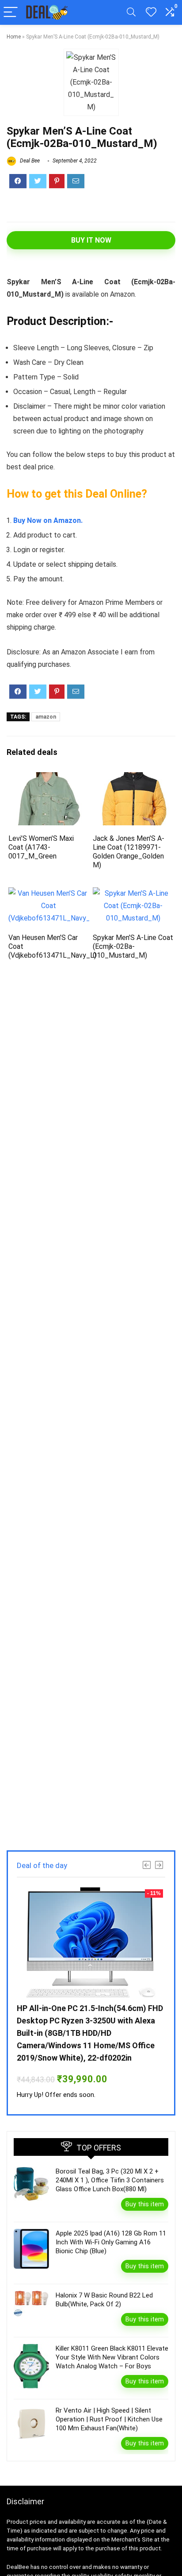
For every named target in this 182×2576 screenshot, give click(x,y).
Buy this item (145, 2204)
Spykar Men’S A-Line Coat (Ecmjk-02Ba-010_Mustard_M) (133, 946)
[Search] (131, 13)
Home (14, 37)
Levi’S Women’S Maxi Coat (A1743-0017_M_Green (41, 847)
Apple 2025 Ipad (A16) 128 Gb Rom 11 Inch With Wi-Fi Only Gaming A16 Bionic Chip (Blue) (111, 2242)
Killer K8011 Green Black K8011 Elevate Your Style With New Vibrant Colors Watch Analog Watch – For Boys (112, 2357)
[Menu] (11, 13)
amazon (46, 717)
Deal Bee (29, 161)
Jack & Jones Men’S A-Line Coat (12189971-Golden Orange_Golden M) (129, 852)
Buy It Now (91, 240)
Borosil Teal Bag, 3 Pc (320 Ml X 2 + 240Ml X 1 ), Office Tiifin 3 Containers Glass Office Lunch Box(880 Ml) (110, 2180)
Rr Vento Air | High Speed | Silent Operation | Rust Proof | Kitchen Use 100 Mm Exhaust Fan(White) (109, 2419)
